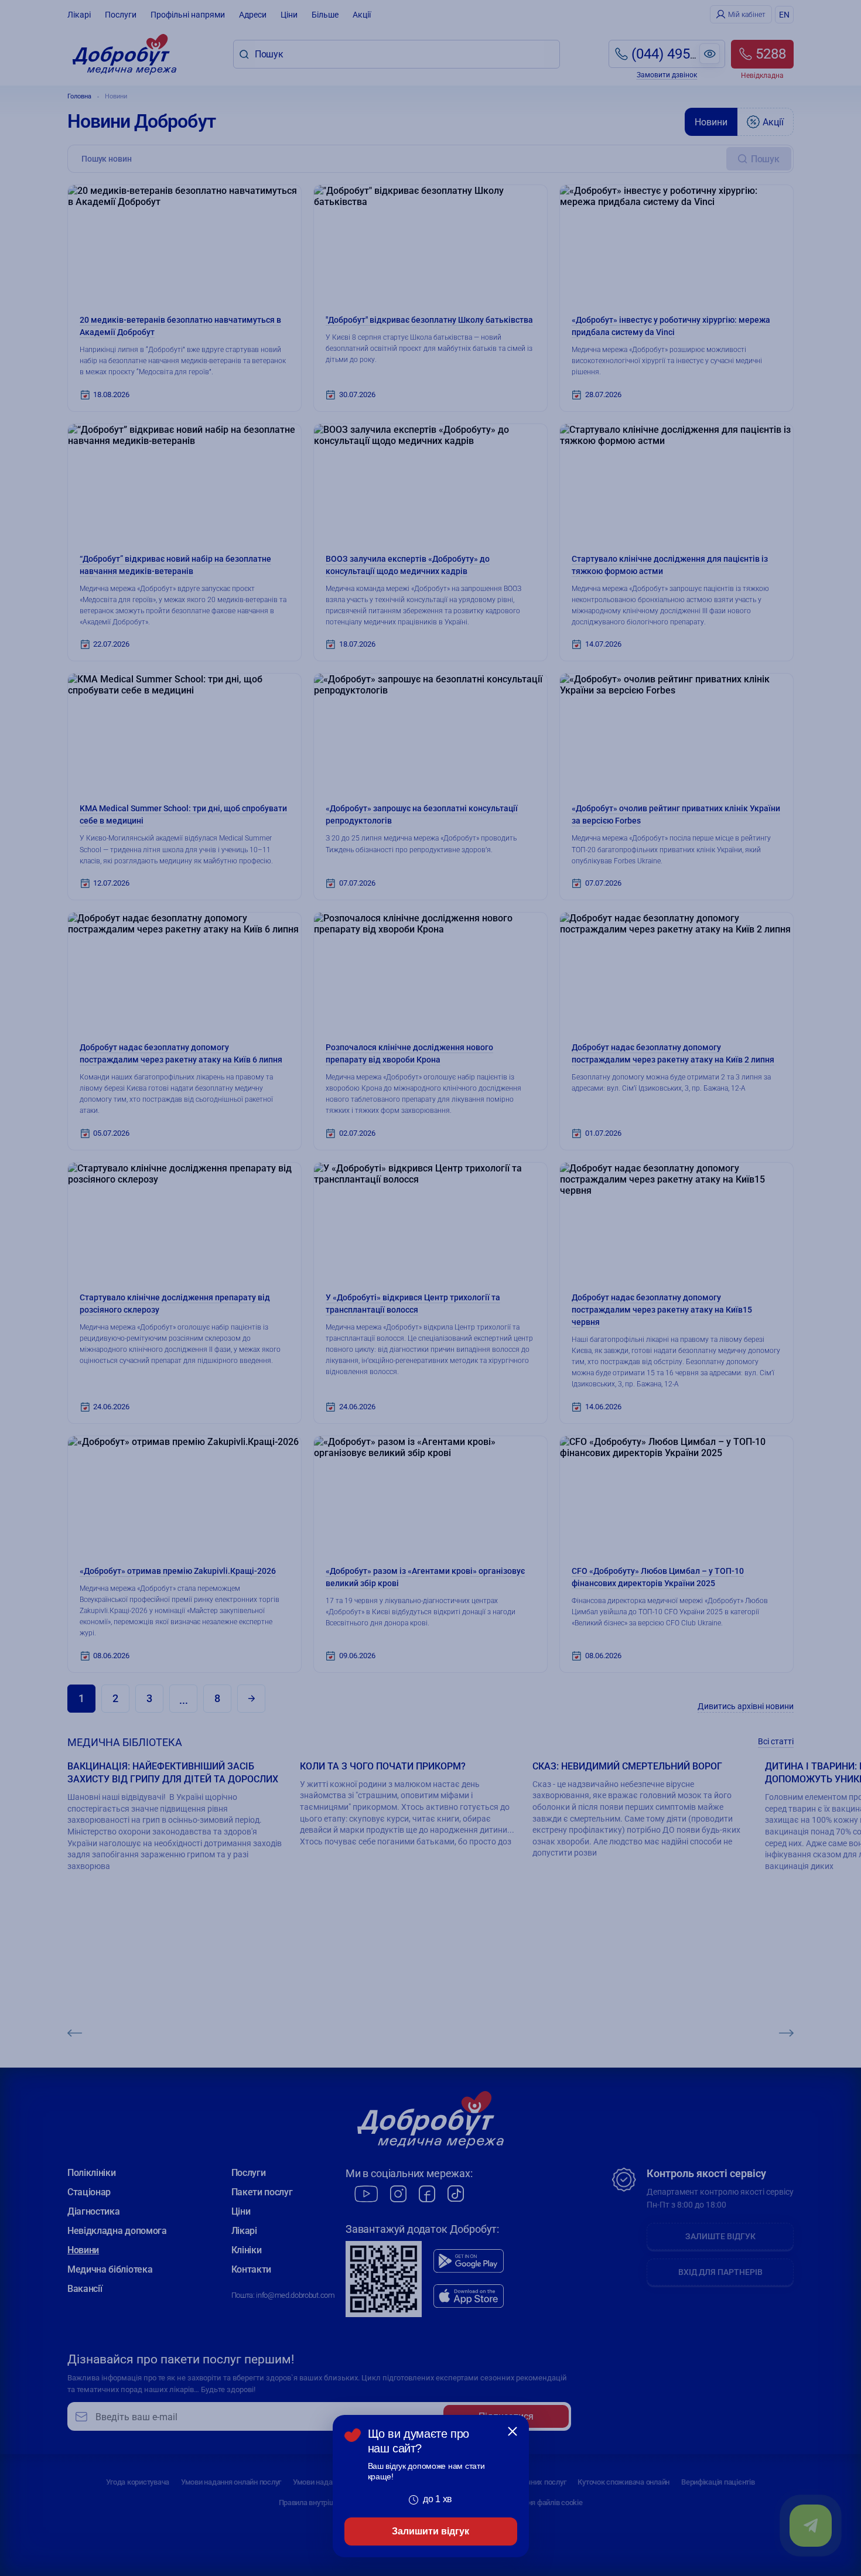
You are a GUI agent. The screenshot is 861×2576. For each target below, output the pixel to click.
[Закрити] (512, 2431)
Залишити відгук (430, 2531)
